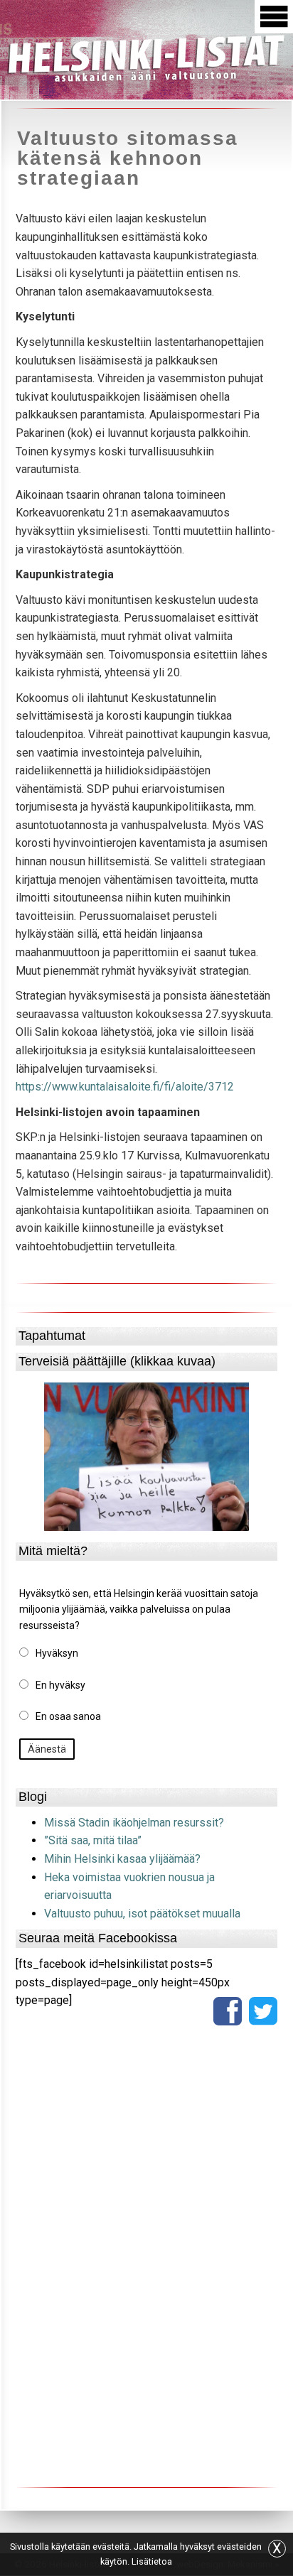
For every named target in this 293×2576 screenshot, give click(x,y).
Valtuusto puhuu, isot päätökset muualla (142, 1914)
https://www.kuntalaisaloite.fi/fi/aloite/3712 (125, 1087)
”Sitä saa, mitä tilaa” (93, 1840)
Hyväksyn (57, 1653)
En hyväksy (60, 1685)
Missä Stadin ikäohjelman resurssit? (134, 1823)
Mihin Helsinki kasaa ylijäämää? (122, 1859)
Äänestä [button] (47, 1749)
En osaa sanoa (68, 1716)
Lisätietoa (152, 2561)
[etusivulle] (146, 57)
